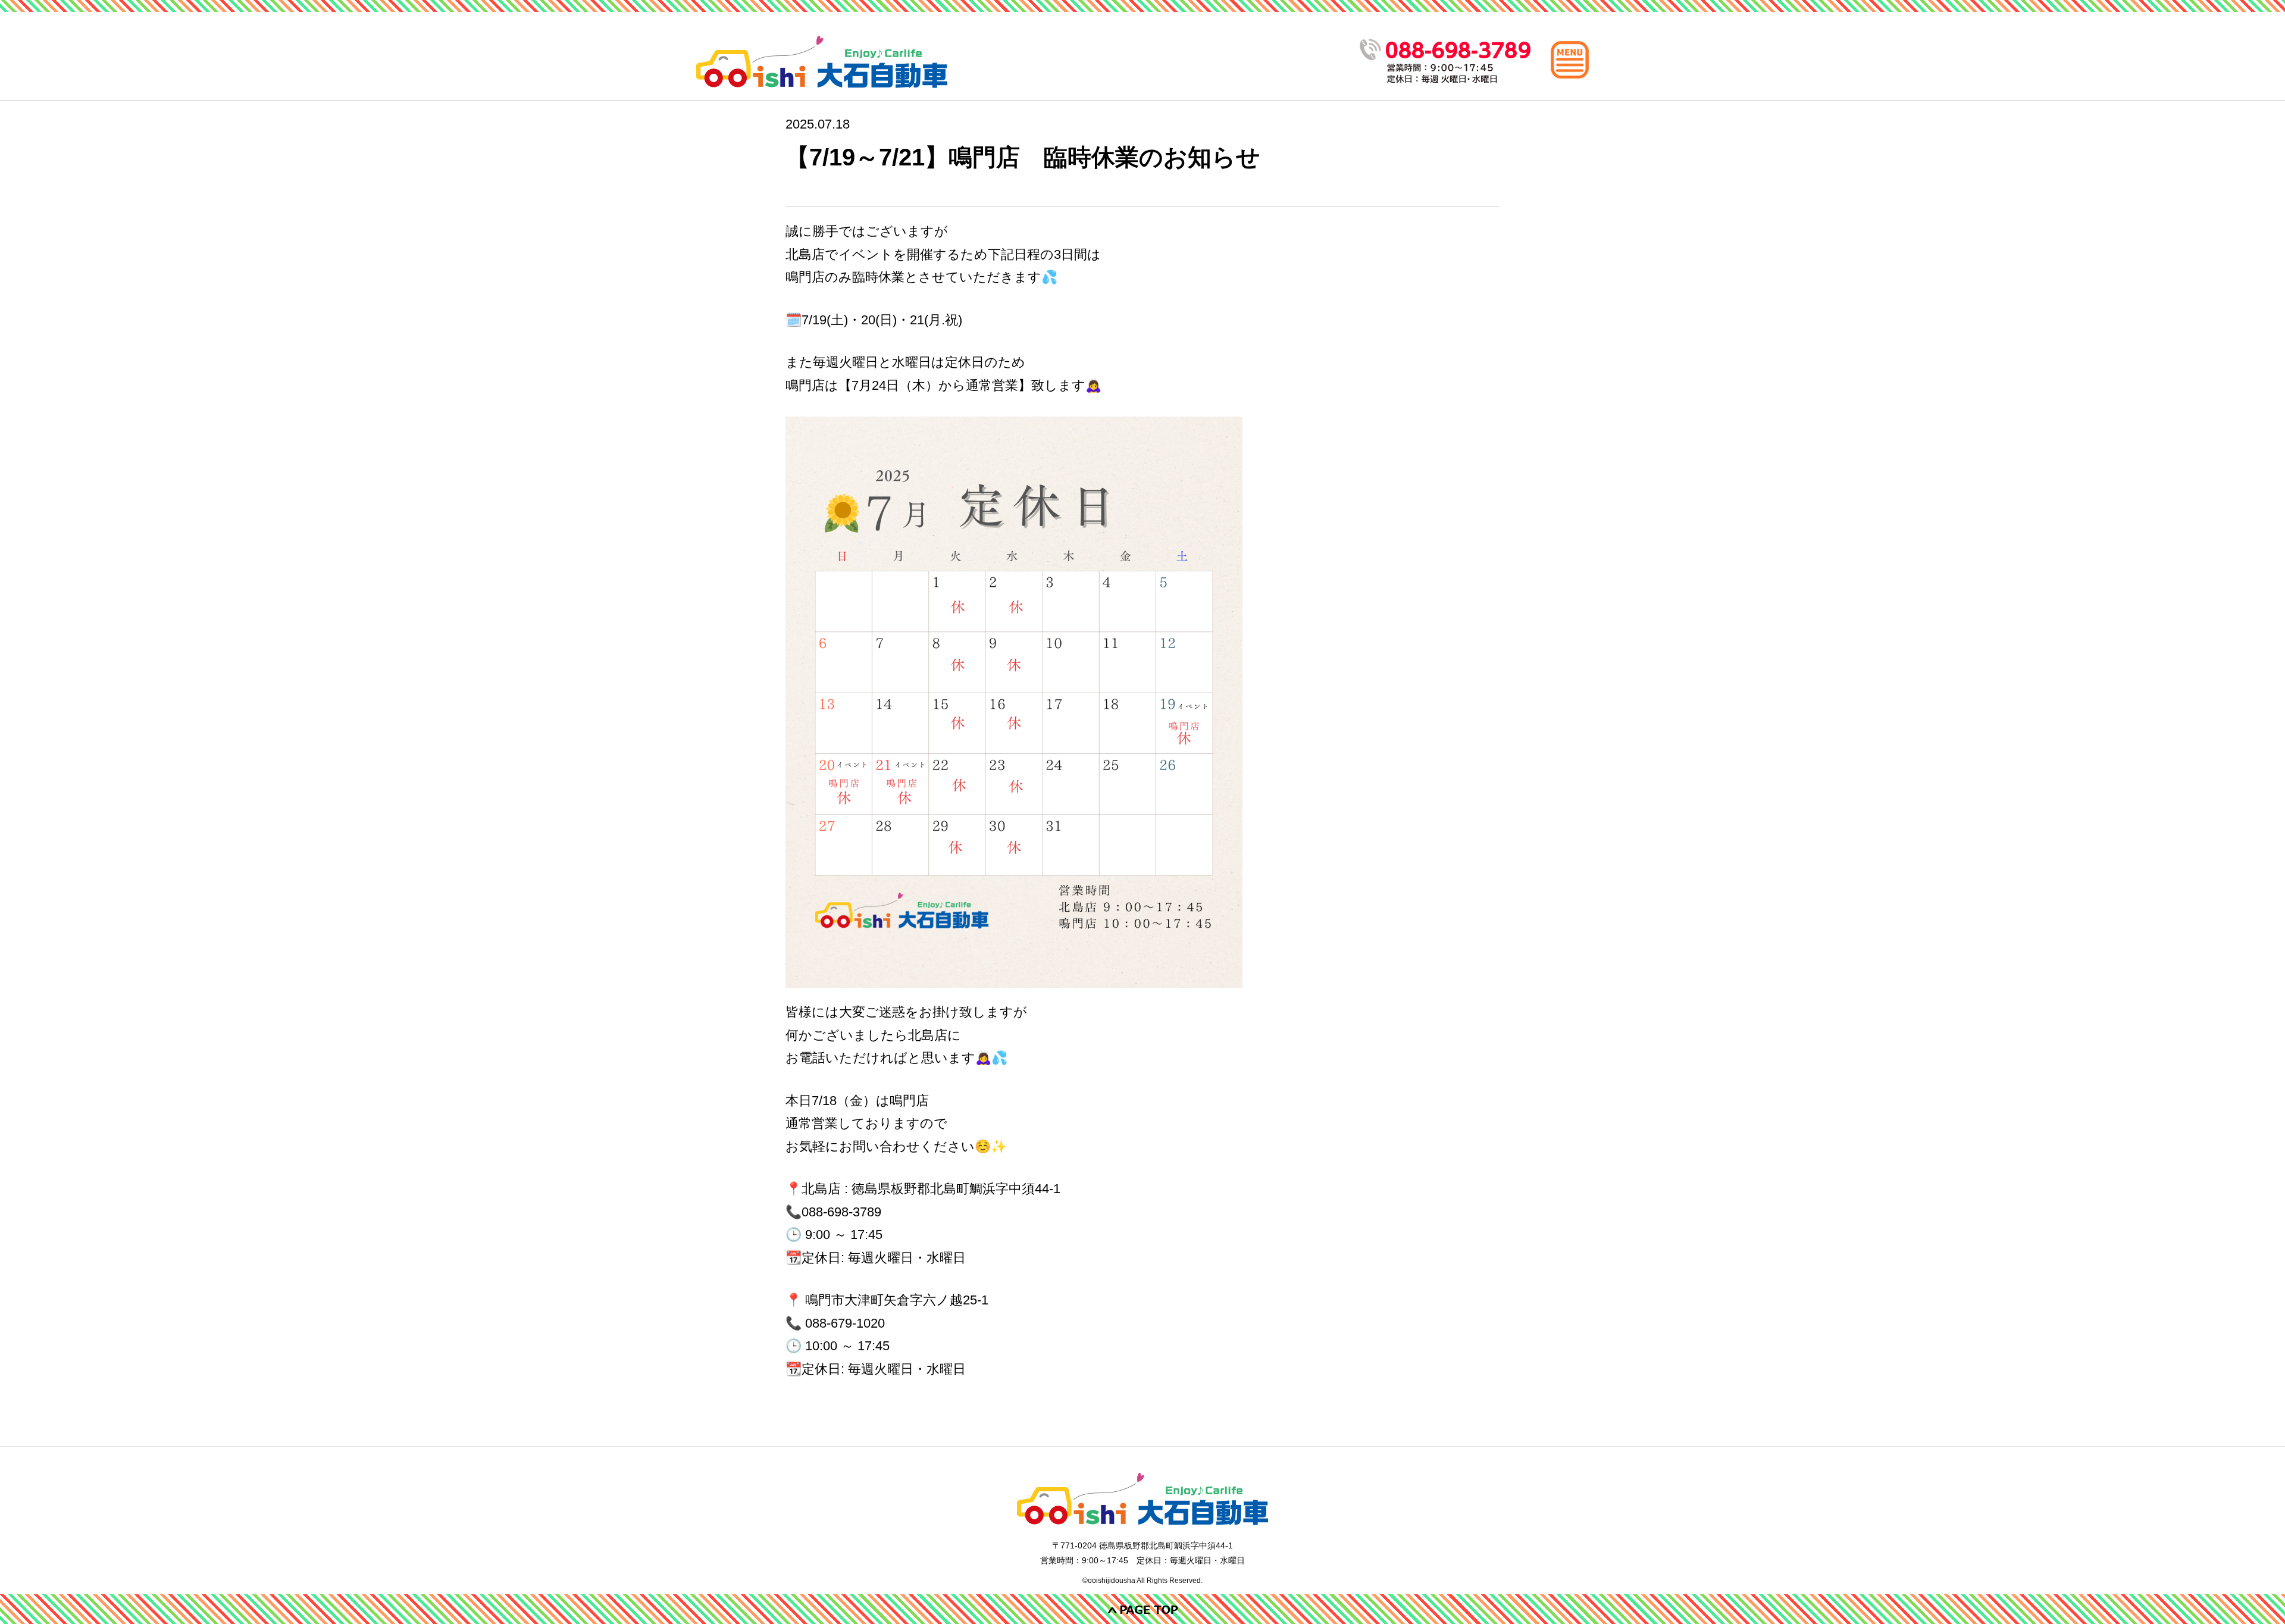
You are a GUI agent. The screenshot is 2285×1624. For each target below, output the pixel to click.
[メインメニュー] (1570, 60)
